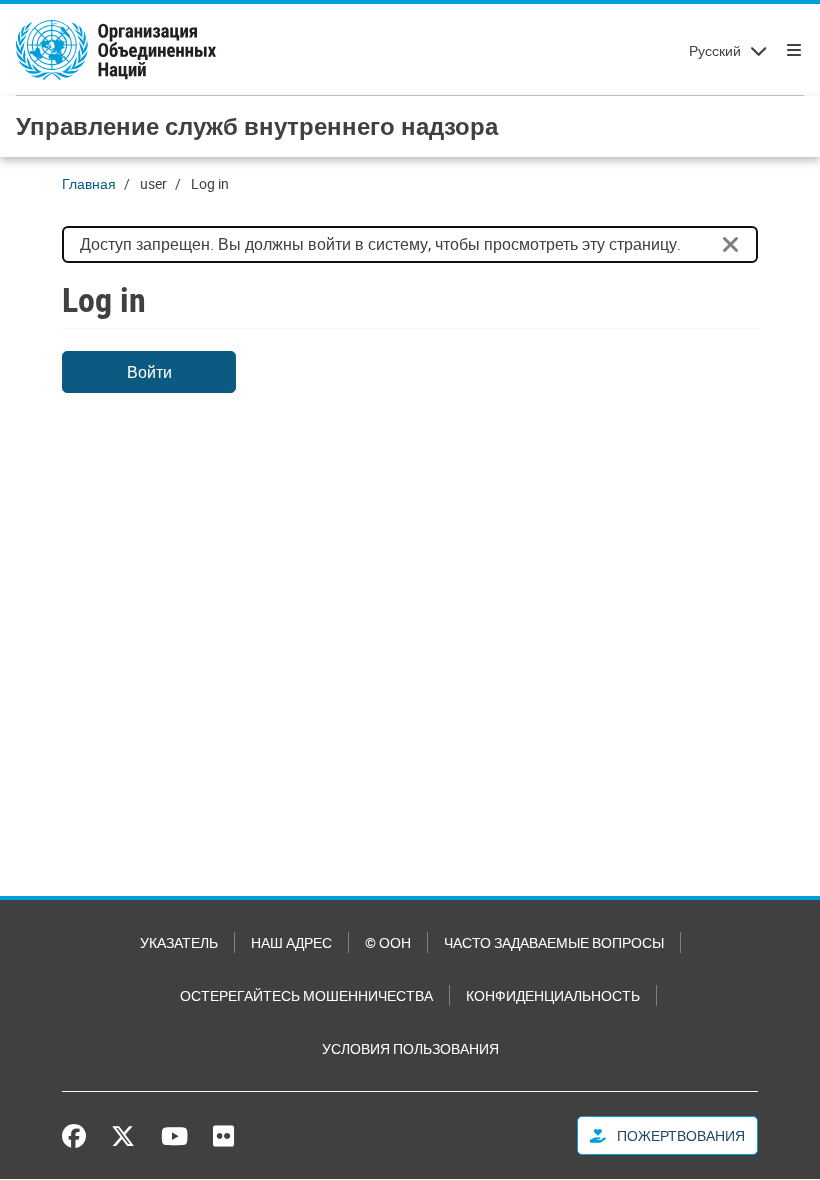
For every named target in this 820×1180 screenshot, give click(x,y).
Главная (89, 183)
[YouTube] (174, 1136)
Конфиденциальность (553, 995)
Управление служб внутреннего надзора (257, 126)
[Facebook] (79, 1136)
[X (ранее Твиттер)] (123, 1136)
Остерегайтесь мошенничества (306, 995)
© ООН (388, 942)
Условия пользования (410, 1048)
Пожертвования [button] (679, 1135)
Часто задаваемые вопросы (554, 942)
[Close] (731, 245)
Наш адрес (291, 942)
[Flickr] (223, 1136)
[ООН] (116, 50)
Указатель (179, 942)
